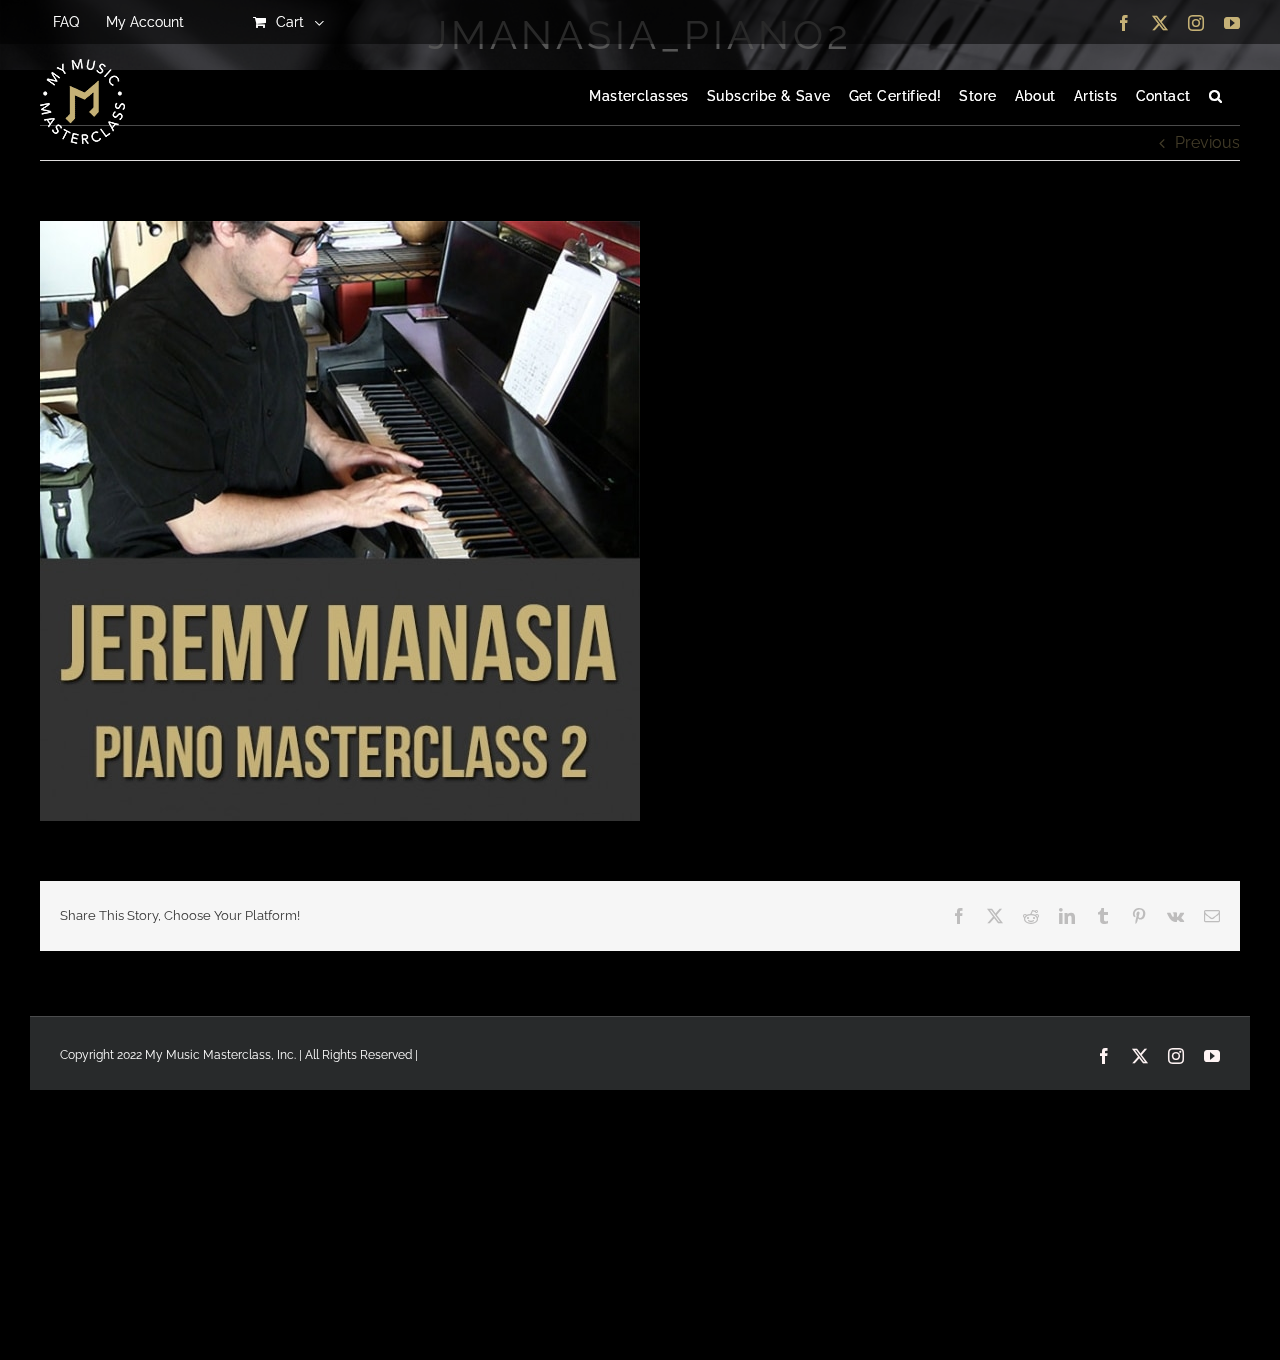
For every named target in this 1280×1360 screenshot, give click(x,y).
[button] (1215, 97)
